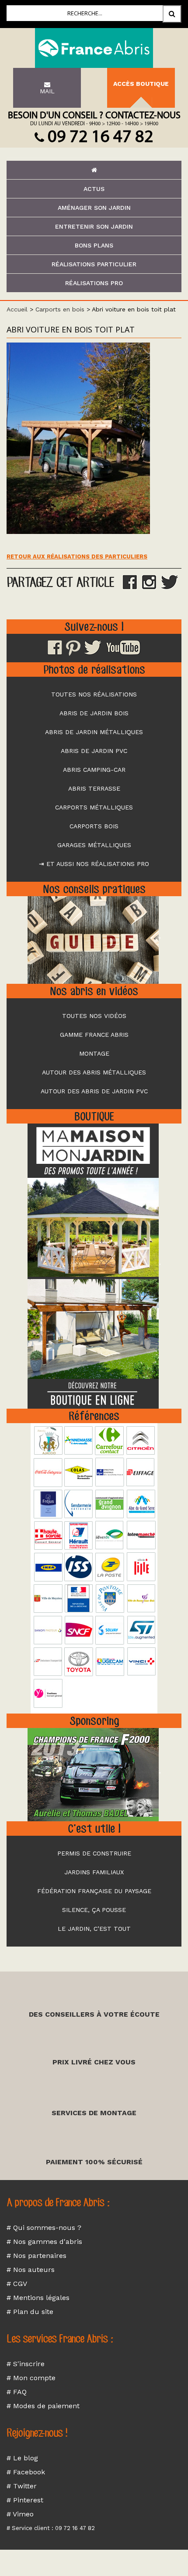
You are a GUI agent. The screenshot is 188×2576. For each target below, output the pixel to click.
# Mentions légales (38, 2298)
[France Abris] (94, 48)
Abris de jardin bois (94, 713)
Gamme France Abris (94, 1035)
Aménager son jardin (94, 208)
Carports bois (94, 826)
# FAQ (17, 2392)
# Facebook (26, 2472)
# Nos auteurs (31, 2270)
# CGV (17, 2284)
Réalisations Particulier (94, 264)
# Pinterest (25, 2500)
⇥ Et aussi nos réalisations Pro (94, 864)
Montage (94, 1053)
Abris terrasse (94, 788)
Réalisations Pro (94, 283)
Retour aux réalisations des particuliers (77, 557)
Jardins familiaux (94, 1872)
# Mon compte (31, 2378)
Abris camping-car (94, 770)
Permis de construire (94, 1853)
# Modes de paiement (43, 2406)
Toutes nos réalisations (94, 694)
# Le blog (22, 2458)
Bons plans (94, 245)
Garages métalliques (94, 845)
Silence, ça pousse (94, 1910)
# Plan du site (30, 2312)
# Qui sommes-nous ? (44, 2228)
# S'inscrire (26, 2364)
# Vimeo (20, 2514)
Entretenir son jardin (94, 226)
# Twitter (22, 2486)
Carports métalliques (94, 807)
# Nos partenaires (37, 2256)
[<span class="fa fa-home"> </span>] (94, 170)
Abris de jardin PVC (94, 751)
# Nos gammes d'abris (44, 2242)
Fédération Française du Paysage (94, 1891)
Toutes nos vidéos (94, 1016)
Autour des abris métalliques (94, 1072)
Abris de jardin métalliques (94, 732)
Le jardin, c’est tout (94, 1929)
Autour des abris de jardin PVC (94, 1091)
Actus (94, 189)
